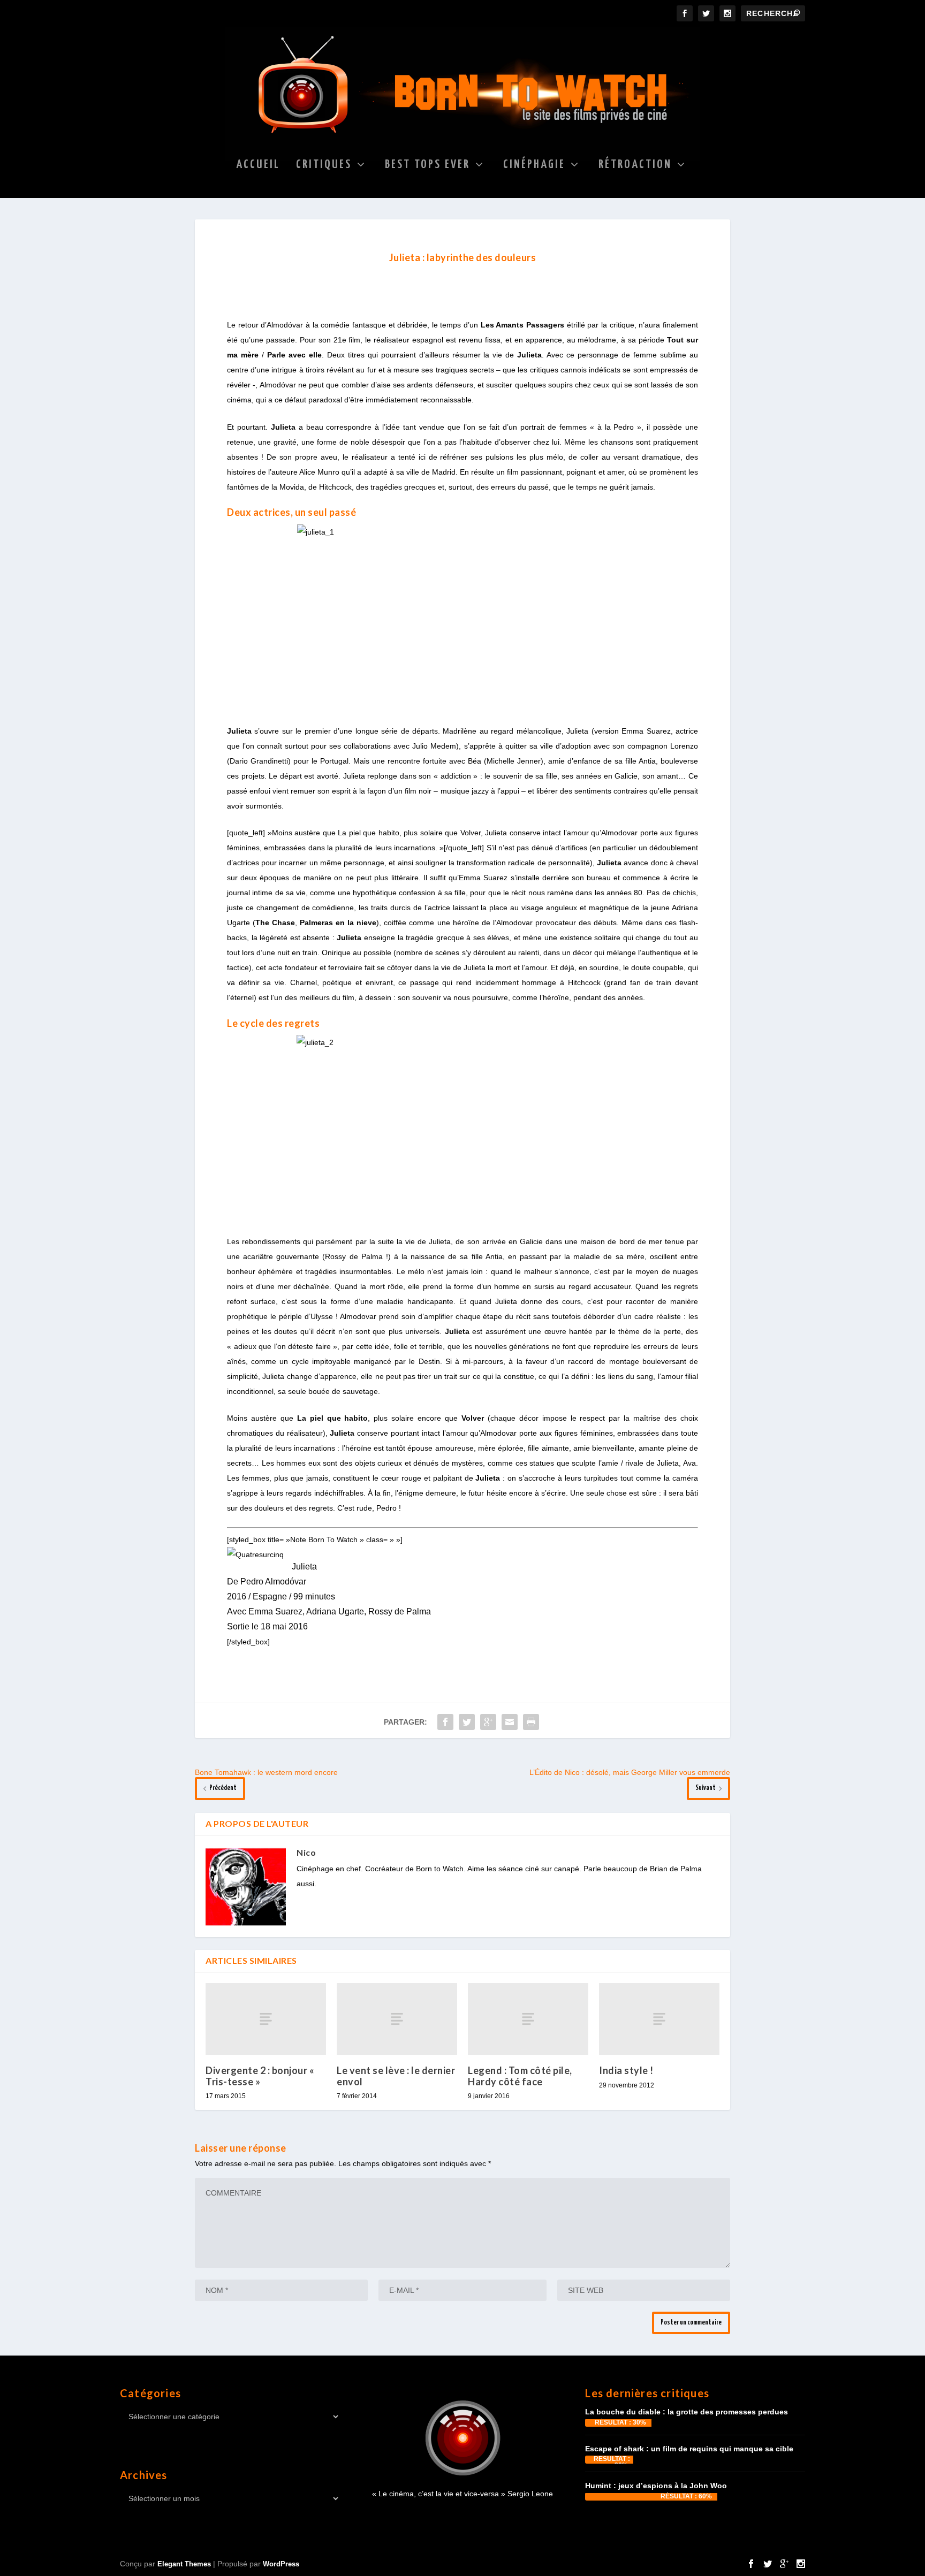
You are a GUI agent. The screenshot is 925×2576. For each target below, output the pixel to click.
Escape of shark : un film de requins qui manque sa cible (689, 2449)
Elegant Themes (184, 2564)
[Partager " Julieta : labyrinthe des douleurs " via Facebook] (445, 1722)
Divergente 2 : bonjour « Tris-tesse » (260, 2076)
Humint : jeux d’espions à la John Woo (656, 2486)
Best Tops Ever (427, 166)
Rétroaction (635, 166)
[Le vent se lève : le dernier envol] (397, 2019)
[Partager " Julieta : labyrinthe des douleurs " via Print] (531, 1722)
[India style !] (659, 2019)
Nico (306, 1852)
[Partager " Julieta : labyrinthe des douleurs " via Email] (510, 1722)
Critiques (324, 166)
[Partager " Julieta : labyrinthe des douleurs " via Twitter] (467, 1722)
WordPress (281, 2564)
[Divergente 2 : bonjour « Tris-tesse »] (266, 2019)
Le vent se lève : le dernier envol (396, 2076)
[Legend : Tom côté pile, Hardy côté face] (528, 2019)
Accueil (258, 166)
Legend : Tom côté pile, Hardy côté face (520, 2076)
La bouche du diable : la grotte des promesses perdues (687, 2412)
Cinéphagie (534, 166)
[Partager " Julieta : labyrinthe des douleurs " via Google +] (488, 1722)
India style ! (626, 2070)
